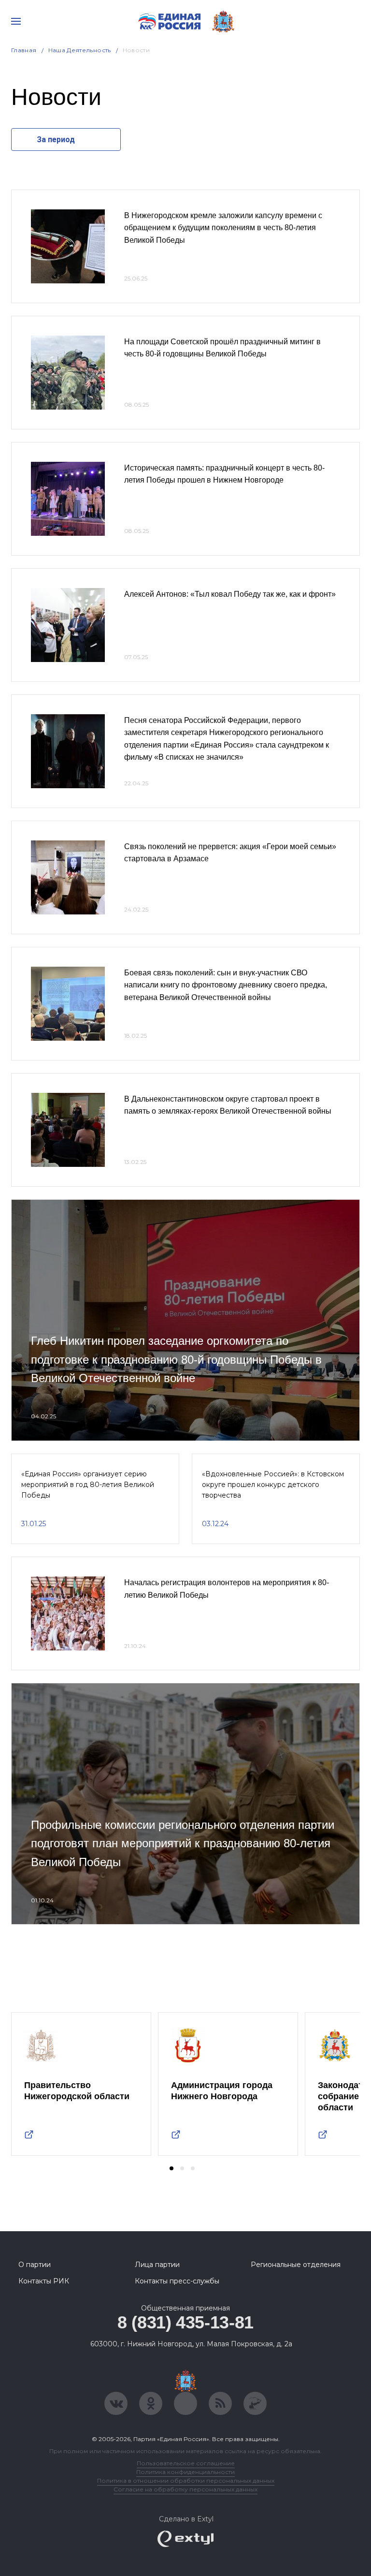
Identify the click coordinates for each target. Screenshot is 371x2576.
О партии (35, 2265)
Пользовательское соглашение (186, 2463)
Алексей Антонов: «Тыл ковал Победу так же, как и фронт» (230, 594)
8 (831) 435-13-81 (185, 2322)
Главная (24, 50)
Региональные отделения (296, 2265)
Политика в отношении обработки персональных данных (186, 2480)
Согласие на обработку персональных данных (185, 2489)
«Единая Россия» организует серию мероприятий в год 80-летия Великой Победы (88, 1485)
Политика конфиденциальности (185, 2472)
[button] (171, 2168)
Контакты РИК (44, 2281)
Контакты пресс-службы (177, 2281)
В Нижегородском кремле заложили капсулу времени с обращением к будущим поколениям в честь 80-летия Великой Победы (223, 228)
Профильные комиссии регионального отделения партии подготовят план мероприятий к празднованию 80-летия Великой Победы (183, 1843)
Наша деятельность (80, 50)
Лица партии (157, 2265)
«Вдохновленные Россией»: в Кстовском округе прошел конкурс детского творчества (273, 1485)
